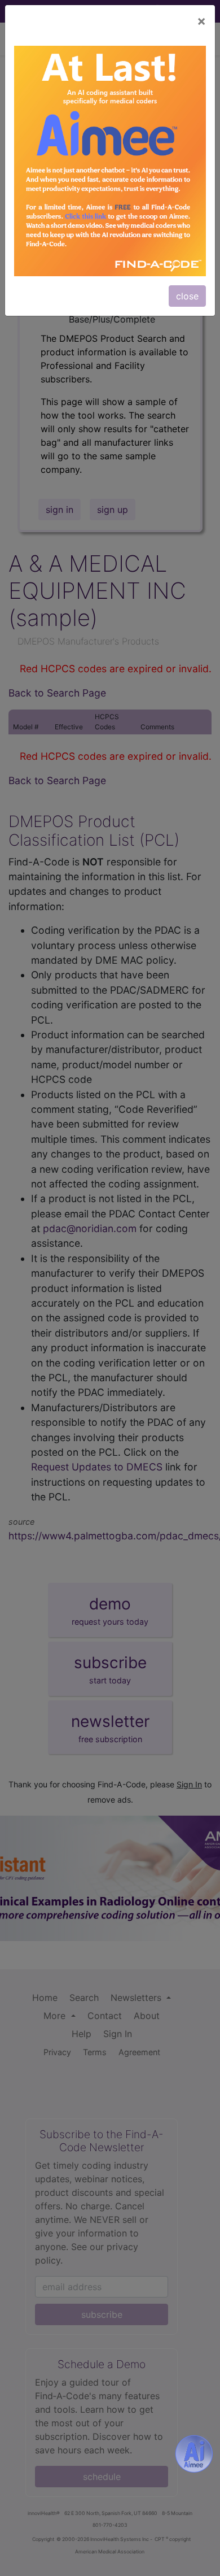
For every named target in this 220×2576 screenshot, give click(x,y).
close (187, 296)
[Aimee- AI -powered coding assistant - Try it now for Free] (194, 2454)
